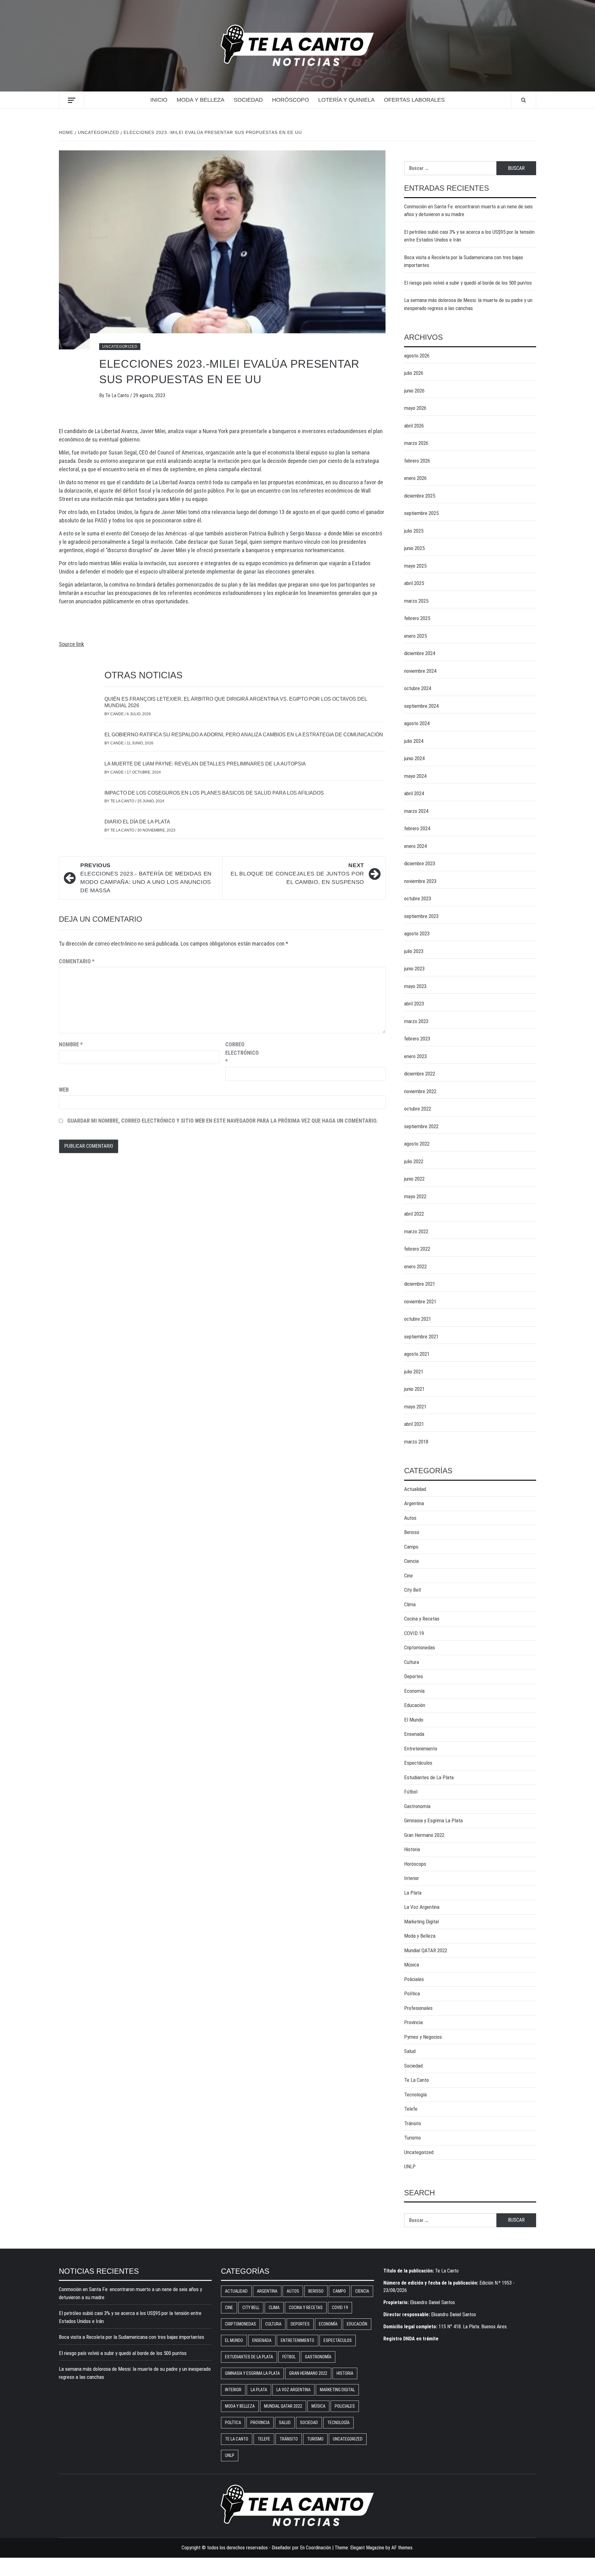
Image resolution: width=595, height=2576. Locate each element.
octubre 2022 (418, 1109)
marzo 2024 (416, 811)
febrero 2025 (417, 618)
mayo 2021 (415, 1407)
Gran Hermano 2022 (424, 1835)
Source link (71, 644)
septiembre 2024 (421, 706)
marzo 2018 (416, 1442)
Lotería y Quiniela (346, 100)
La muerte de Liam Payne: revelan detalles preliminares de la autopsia (205, 764)
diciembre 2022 (420, 1074)
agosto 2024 (417, 723)
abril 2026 (414, 426)
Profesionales (418, 2008)
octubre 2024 (418, 688)
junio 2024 (414, 758)
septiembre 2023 (421, 916)
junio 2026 (414, 391)
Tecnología (415, 2095)
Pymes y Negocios (423, 2037)
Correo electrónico (241, 1053)
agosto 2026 (417, 356)
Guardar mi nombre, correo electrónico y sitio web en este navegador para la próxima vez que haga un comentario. (223, 1121)
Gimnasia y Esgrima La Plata (433, 1820)
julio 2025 (414, 531)
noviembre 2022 (420, 1091)
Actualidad (415, 1489)
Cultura (412, 1662)
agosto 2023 (417, 933)
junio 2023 (414, 969)
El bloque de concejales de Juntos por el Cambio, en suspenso (297, 874)
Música (412, 1965)
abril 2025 (414, 583)
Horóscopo (291, 100)
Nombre (71, 1044)
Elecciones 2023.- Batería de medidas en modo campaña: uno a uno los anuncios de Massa (146, 878)
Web (64, 1090)
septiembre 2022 (421, 1126)
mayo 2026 (415, 408)
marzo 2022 (416, 1231)
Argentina (414, 1503)
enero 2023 (415, 1056)
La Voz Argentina (422, 1907)
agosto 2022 (417, 1144)
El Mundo (414, 1720)
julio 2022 (414, 1161)
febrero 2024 (417, 828)
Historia (412, 1849)
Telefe (411, 2109)
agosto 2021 (417, 1354)
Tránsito (413, 2123)
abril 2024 (414, 793)
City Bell (412, 1590)
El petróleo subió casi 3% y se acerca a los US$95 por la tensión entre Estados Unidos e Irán (469, 236)
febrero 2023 (417, 1039)
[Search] (524, 100)
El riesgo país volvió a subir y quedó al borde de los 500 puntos (468, 283)
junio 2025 (414, 548)
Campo (411, 1547)
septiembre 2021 (421, 1337)
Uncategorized (120, 347)
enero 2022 (415, 1266)
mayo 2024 (415, 776)
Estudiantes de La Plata (429, 1777)
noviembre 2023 (420, 881)
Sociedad (248, 100)
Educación (415, 1705)
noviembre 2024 (420, 671)
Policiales (414, 1979)
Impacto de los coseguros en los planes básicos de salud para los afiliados (214, 793)
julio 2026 (414, 373)
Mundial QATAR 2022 (426, 1950)
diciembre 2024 (420, 653)
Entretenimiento (421, 1749)
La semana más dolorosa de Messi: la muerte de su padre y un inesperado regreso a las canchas (468, 304)
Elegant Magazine (367, 2548)
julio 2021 (414, 1372)
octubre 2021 (418, 1319)
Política (412, 1993)
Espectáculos (418, 1763)
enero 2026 (415, 478)
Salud (410, 2051)
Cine (408, 1576)
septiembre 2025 (421, 513)
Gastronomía (417, 1806)
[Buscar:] (450, 168)
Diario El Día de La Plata (137, 822)
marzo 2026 (416, 443)
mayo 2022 (415, 1196)
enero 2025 (415, 636)
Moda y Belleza (201, 100)
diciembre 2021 (420, 1284)
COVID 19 (414, 1633)
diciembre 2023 (420, 863)
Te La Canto (118, 395)
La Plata (413, 1893)
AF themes (402, 2548)
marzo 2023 (416, 1021)
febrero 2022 (417, 1249)
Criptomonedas (420, 1647)
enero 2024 (415, 846)
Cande (117, 714)
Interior (412, 1878)
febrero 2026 (417, 461)
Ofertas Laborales (414, 100)
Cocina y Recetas (422, 1619)
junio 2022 (414, 1179)
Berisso (412, 1532)
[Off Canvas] (71, 100)
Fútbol (411, 1792)
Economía (414, 1691)
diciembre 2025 (420, 496)
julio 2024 (414, 741)
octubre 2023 (418, 898)
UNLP (410, 2166)
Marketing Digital (421, 1922)
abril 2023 (414, 1004)
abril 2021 (414, 1424)
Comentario (77, 961)
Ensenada (414, 1734)
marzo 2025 (416, 601)
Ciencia (411, 1561)
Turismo (412, 2138)
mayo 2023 (415, 986)
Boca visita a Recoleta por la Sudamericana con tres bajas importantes (464, 261)
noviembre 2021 (420, 1301)
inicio (159, 100)
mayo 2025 (415, 566)
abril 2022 (414, 1214)
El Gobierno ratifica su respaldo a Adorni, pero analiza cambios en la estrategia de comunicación (244, 735)
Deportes (414, 1676)
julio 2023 (414, 951)
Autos (410, 1518)
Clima (410, 1604)
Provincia (413, 2022)
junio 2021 (414, 1389)
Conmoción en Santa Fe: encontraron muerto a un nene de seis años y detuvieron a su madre (468, 211)
